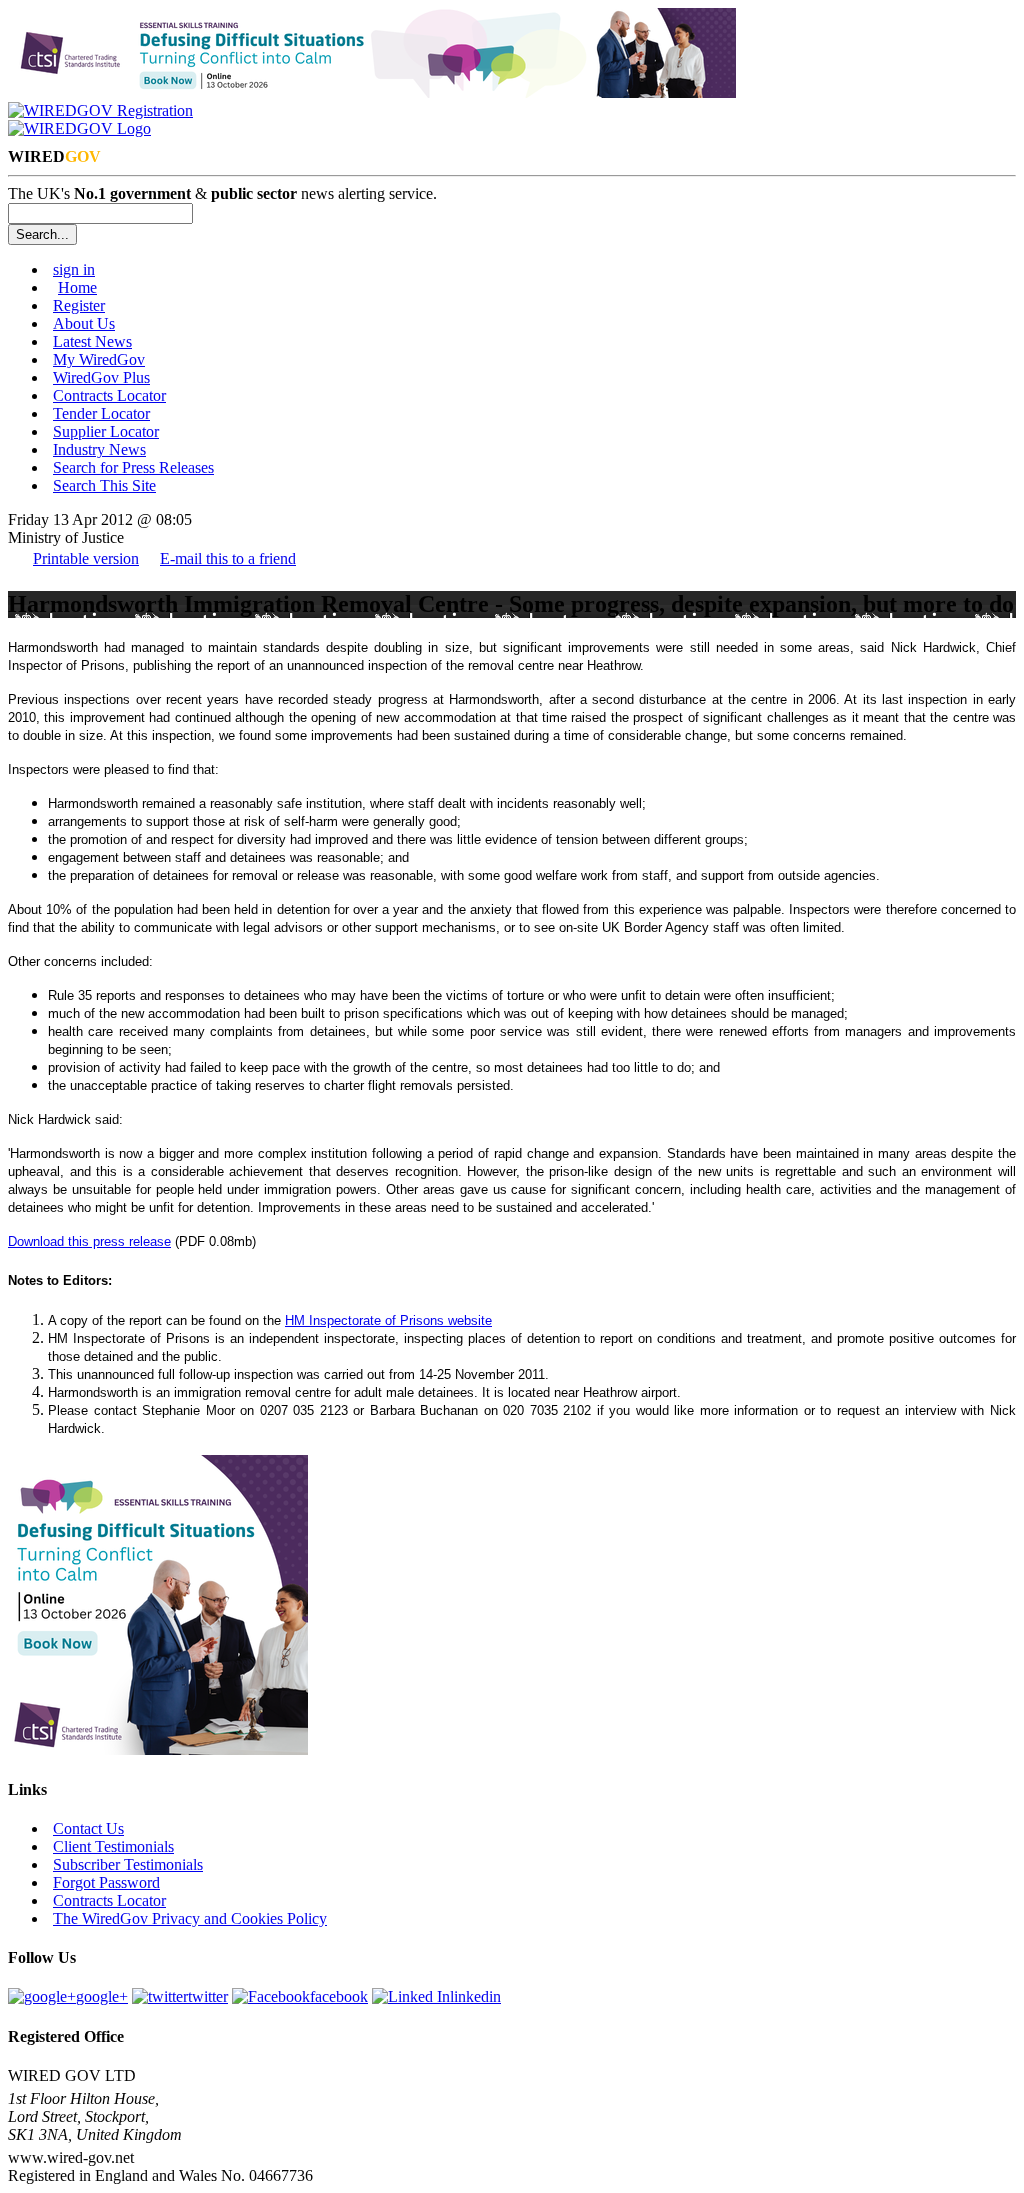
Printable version (86, 558)
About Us (84, 323)
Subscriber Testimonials (128, 1864)
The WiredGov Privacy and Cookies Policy (190, 1918)
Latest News (92, 341)
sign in (74, 269)
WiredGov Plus (101, 377)
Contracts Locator (109, 395)
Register (79, 305)
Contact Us (88, 1828)
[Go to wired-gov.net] (79, 128)
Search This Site (104, 485)
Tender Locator (101, 413)
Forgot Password (106, 1882)
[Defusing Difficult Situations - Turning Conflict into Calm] (372, 92)
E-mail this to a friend (228, 558)
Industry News (99, 449)
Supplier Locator (106, 431)
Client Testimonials (113, 1846)
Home (77, 287)
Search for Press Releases (133, 467)
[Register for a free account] (100, 110)
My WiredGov (99, 359)
